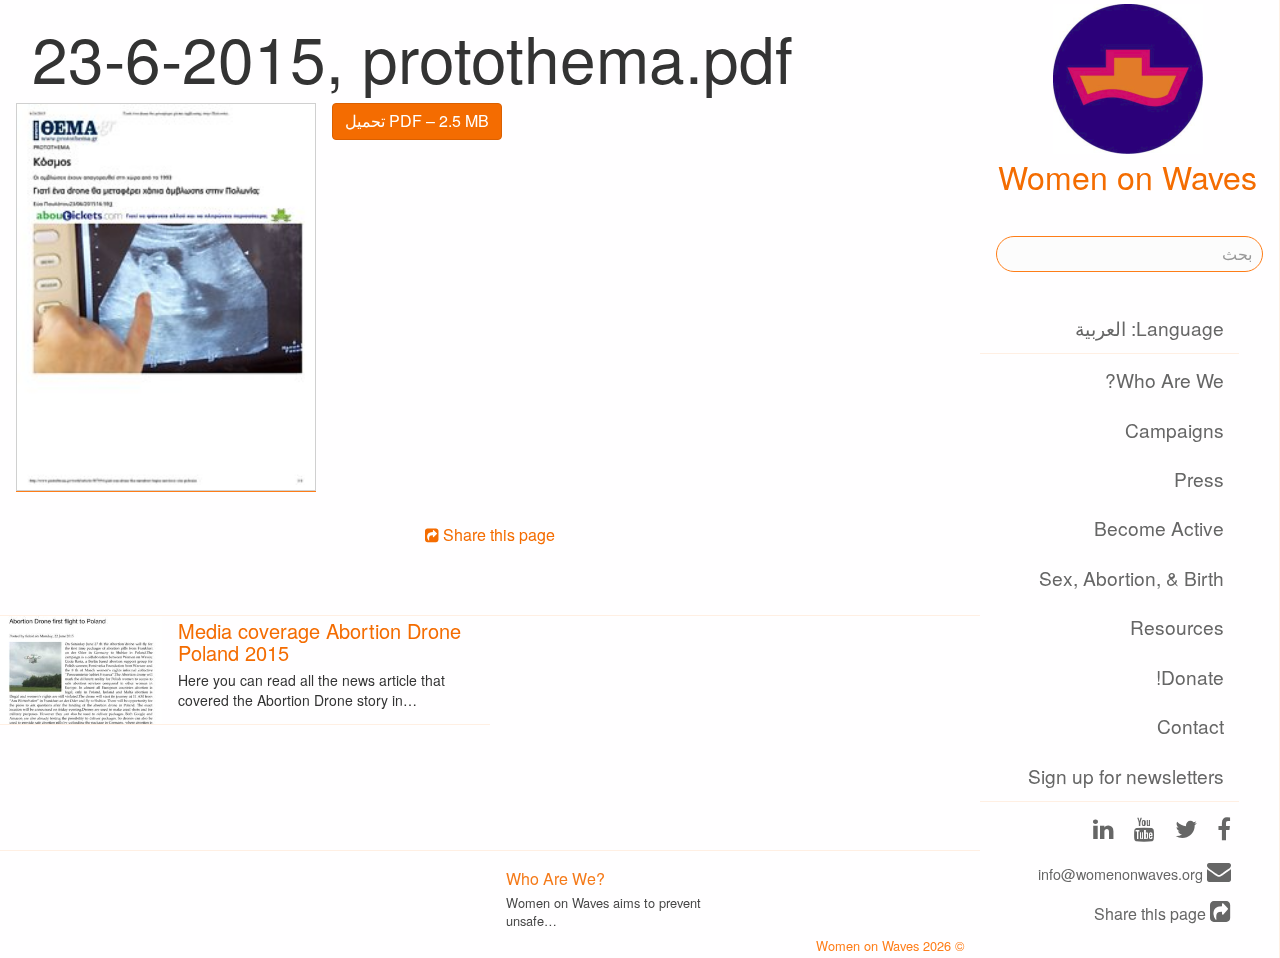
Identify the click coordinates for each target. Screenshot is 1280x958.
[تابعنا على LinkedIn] (1103, 831)
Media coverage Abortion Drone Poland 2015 (319, 641)
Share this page (1152, 913)
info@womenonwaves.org (1122, 873)
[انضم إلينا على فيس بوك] (1224, 831)
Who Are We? (1164, 379)
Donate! (1190, 676)
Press (1199, 478)
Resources (1177, 626)
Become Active (1159, 527)
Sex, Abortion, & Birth (1131, 577)
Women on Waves (1127, 176)
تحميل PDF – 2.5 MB (417, 120)
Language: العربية (1149, 327)
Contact (1190, 725)
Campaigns (1174, 429)
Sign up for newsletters (1126, 775)
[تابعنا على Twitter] (1186, 831)
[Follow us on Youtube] (1144, 831)
